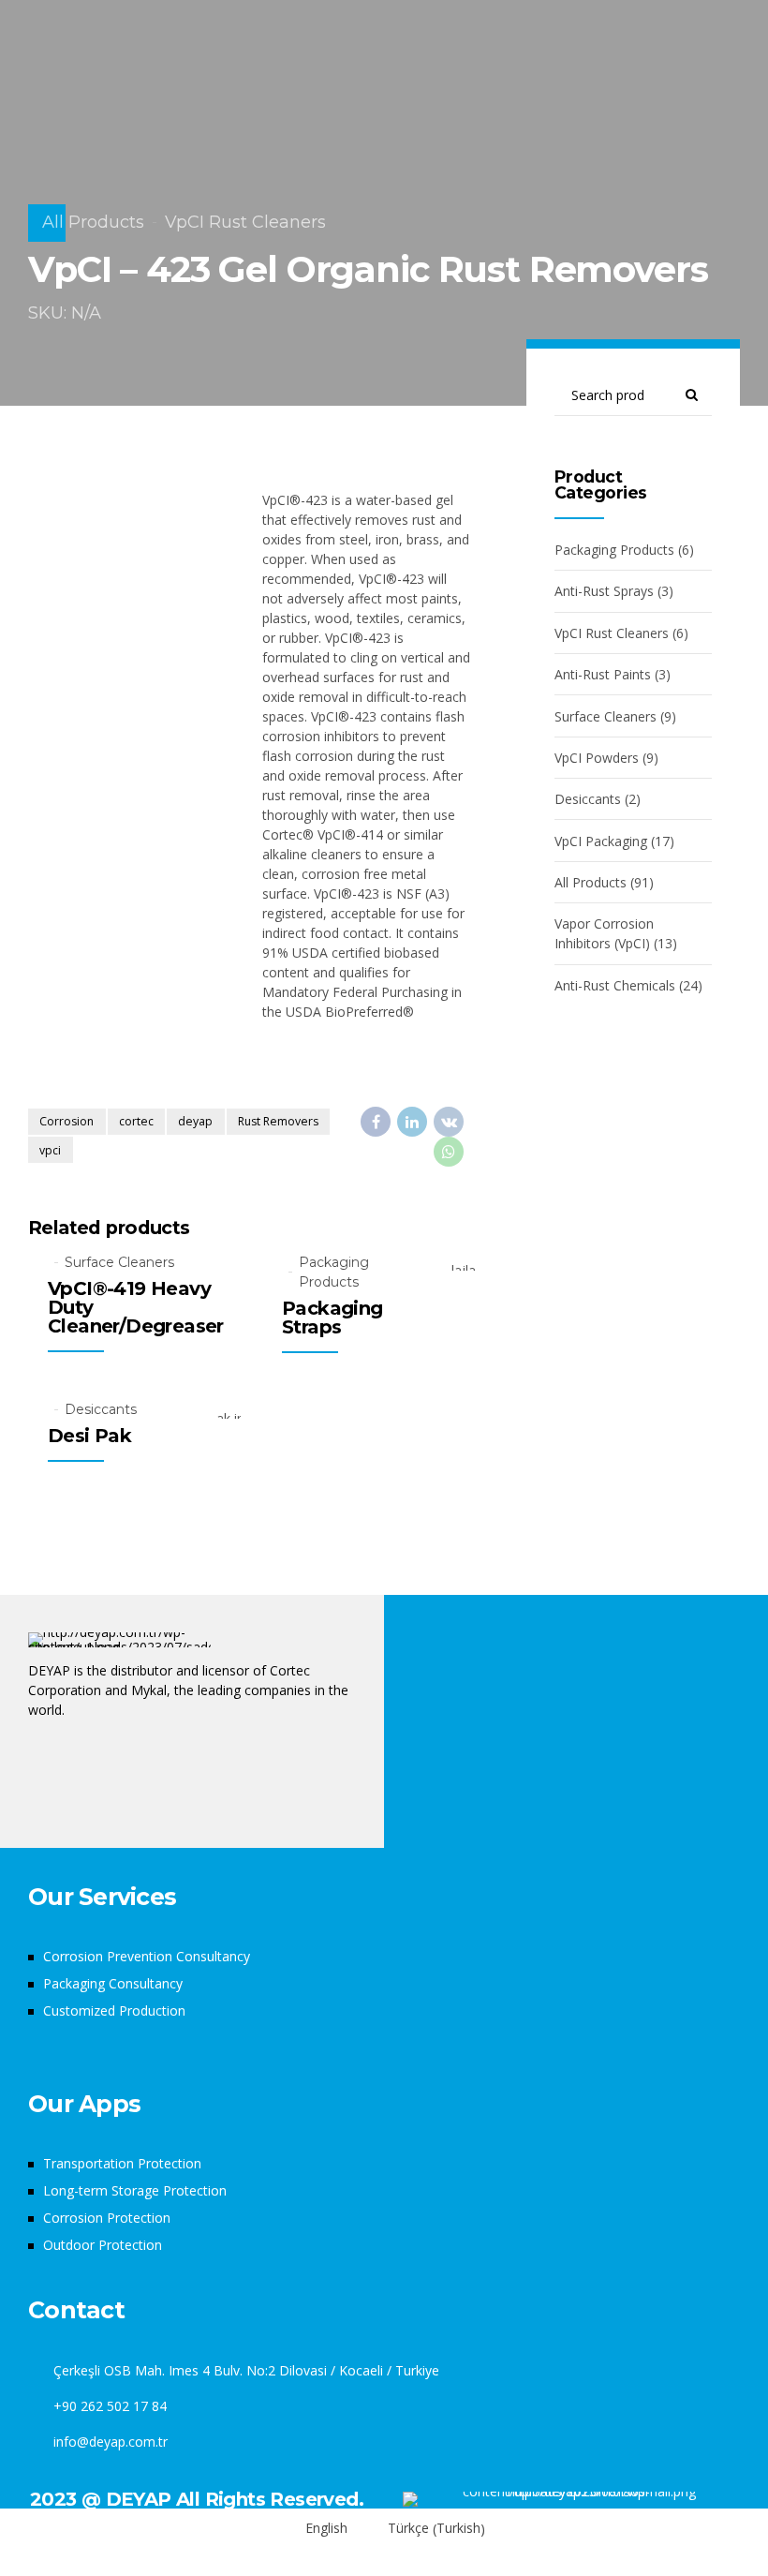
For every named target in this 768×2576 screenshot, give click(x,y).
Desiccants (101, 1409)
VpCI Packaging (601, 841)
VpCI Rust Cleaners (245, 222)
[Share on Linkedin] (412, 1122)
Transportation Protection (122, 2163)
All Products (93, 222)
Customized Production (114, 2010)
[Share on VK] (449, 1122)
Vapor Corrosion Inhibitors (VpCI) (604, 933)
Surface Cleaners (119, 1262)
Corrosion (66, 1121)
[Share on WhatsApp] (449, 1152)
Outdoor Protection (103, 2245)
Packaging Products (334, 1272)
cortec (136, 1121)
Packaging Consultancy (113, 1983)
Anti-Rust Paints (603, 674)
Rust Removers (278, 1121)
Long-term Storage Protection (135, 2190)
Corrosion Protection (107, 2218)
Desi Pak (89, 1436)
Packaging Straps (332, 1318)
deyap (195, 1121)
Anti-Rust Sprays (604, 591)
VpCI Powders (597, 758)
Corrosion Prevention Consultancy (147, 1956)
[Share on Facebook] (376, 1122)
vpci (50, 1150)
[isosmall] (571, 2499)
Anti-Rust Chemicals (615, 985)
